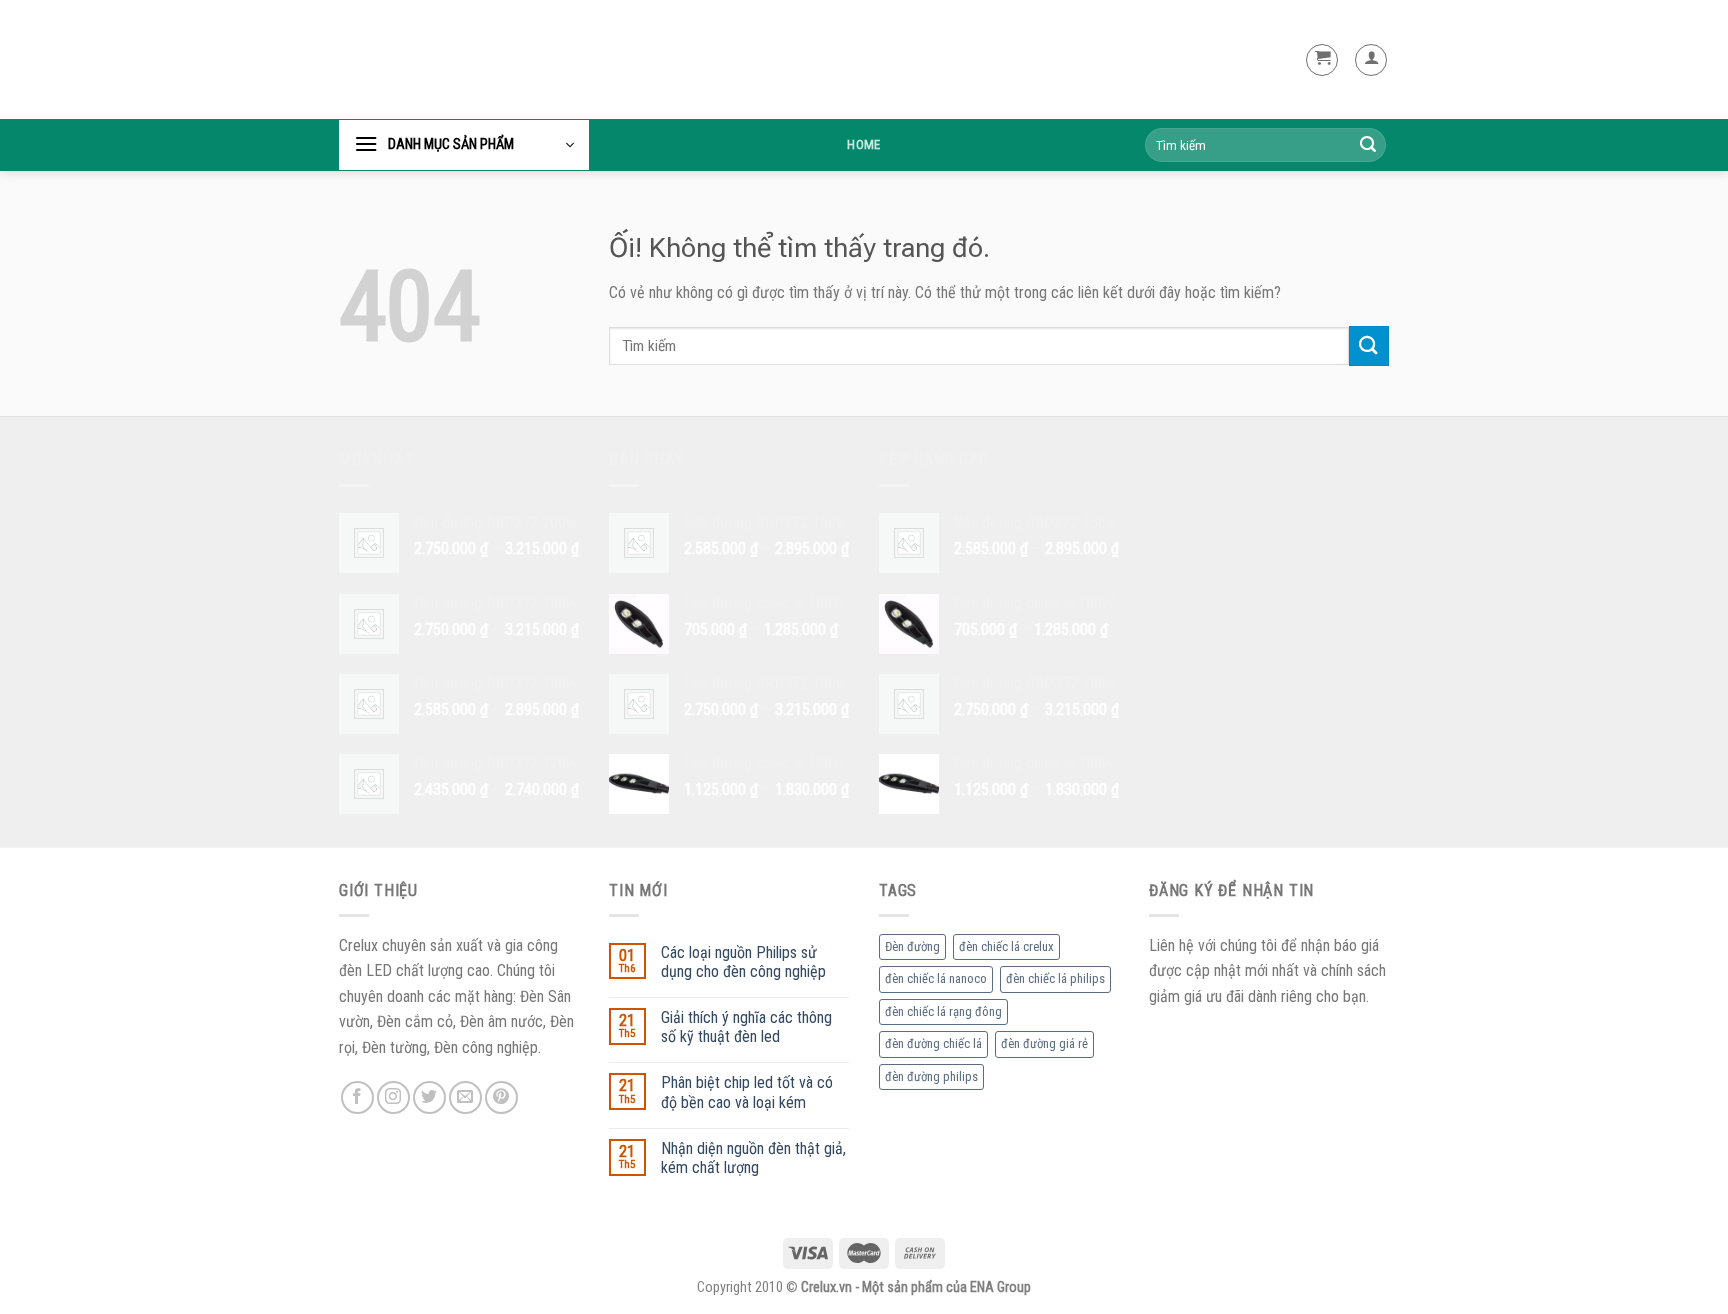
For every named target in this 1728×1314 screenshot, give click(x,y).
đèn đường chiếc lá (933, 1043)
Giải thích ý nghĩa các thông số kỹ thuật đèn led (746, 1027)
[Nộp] (1368, 145)
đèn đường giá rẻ (1044, 1043)
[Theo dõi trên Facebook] (357, 1097)
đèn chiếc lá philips (1055, 978)
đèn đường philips (931, 1076)
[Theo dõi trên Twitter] (429, 1097)
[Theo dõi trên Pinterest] (501, 1097)
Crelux (388, 60)
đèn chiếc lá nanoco (936, 978)
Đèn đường (912, 946)
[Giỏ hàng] (1322, 60)
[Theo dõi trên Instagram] (393, 1097)
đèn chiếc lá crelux (1006, 946)
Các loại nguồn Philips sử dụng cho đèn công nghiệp (743, 962)
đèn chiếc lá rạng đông (943, 1011)
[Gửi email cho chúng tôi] (465, 1097)
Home (863, 144)
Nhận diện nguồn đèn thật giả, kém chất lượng (753, 1158)
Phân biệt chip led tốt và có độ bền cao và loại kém (747, 1092)
